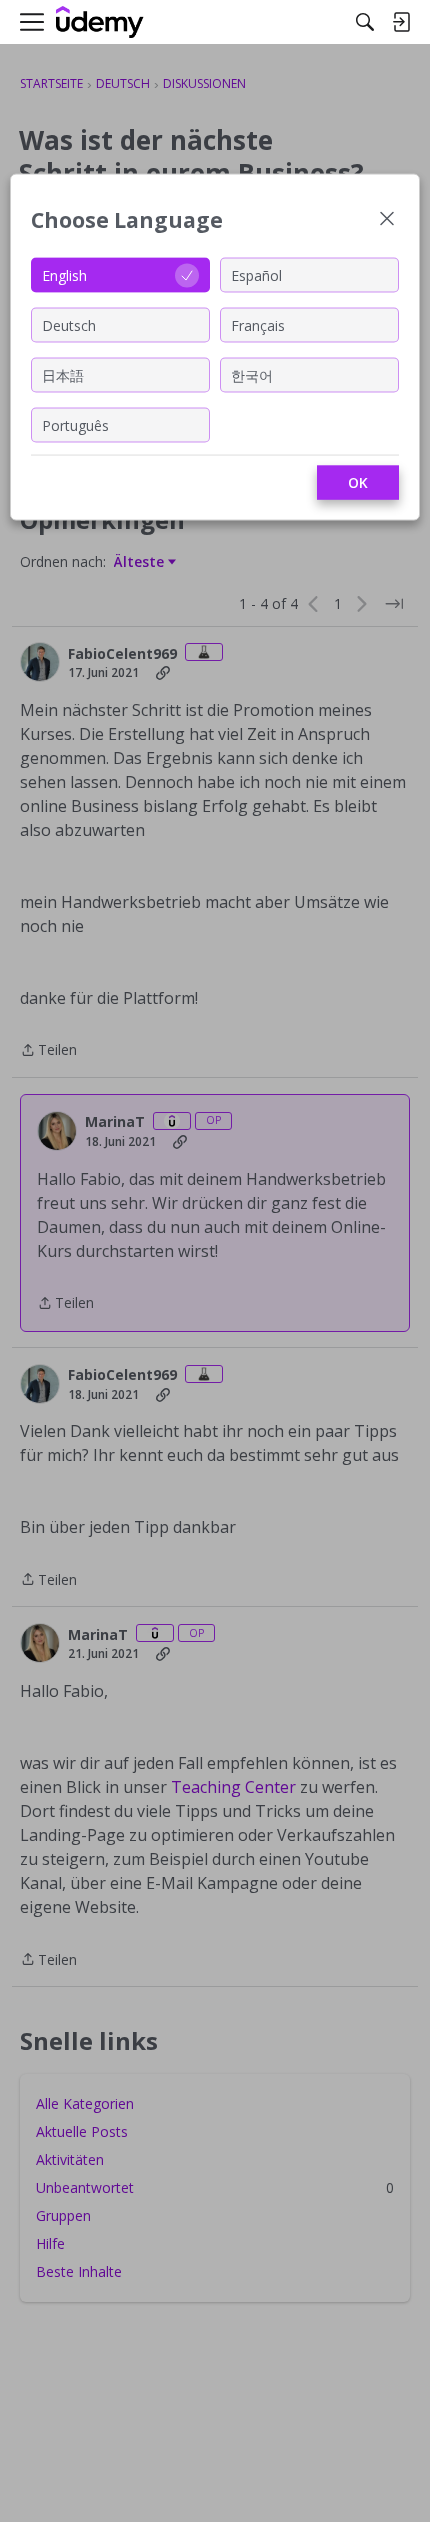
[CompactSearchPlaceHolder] (365, 22)
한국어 (252, 374)
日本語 (63, 374)
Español (256, 274)
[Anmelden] (401, 22)
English (64, 274)
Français (258, 324)
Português (75, 424)
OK (358, 482)
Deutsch (69, 324)
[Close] (387, 220)
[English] (100, 22)
